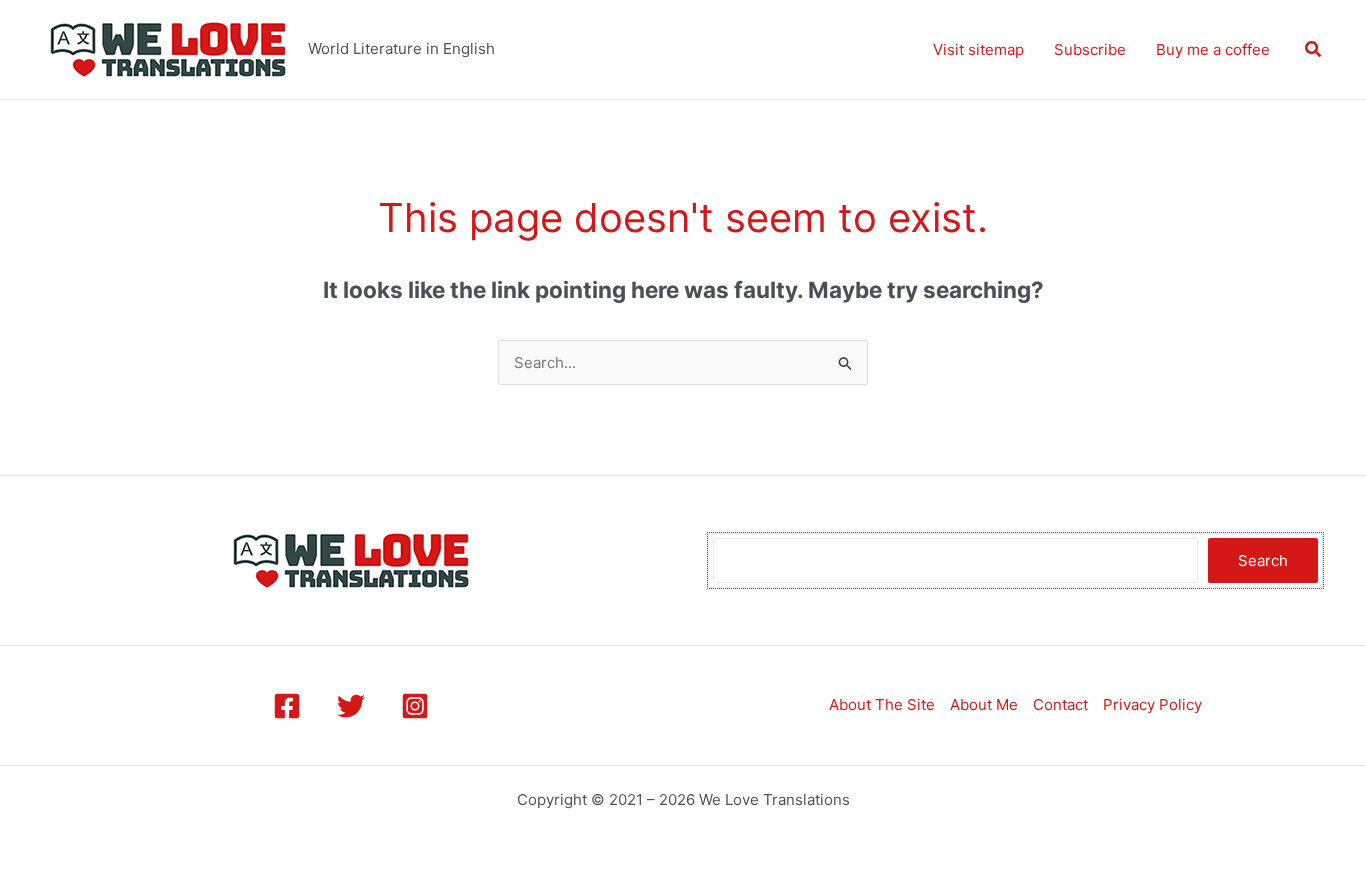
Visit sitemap (978, 49)
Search (1263, 560)
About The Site (882, 704)
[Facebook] (287, 706)
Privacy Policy (1152, 704)
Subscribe (1090, 49)
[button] (1314, 49)
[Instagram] (415, 706)
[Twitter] (351, 706)
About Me (984, 704)
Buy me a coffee (1213, 49)
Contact (1060, 704)
